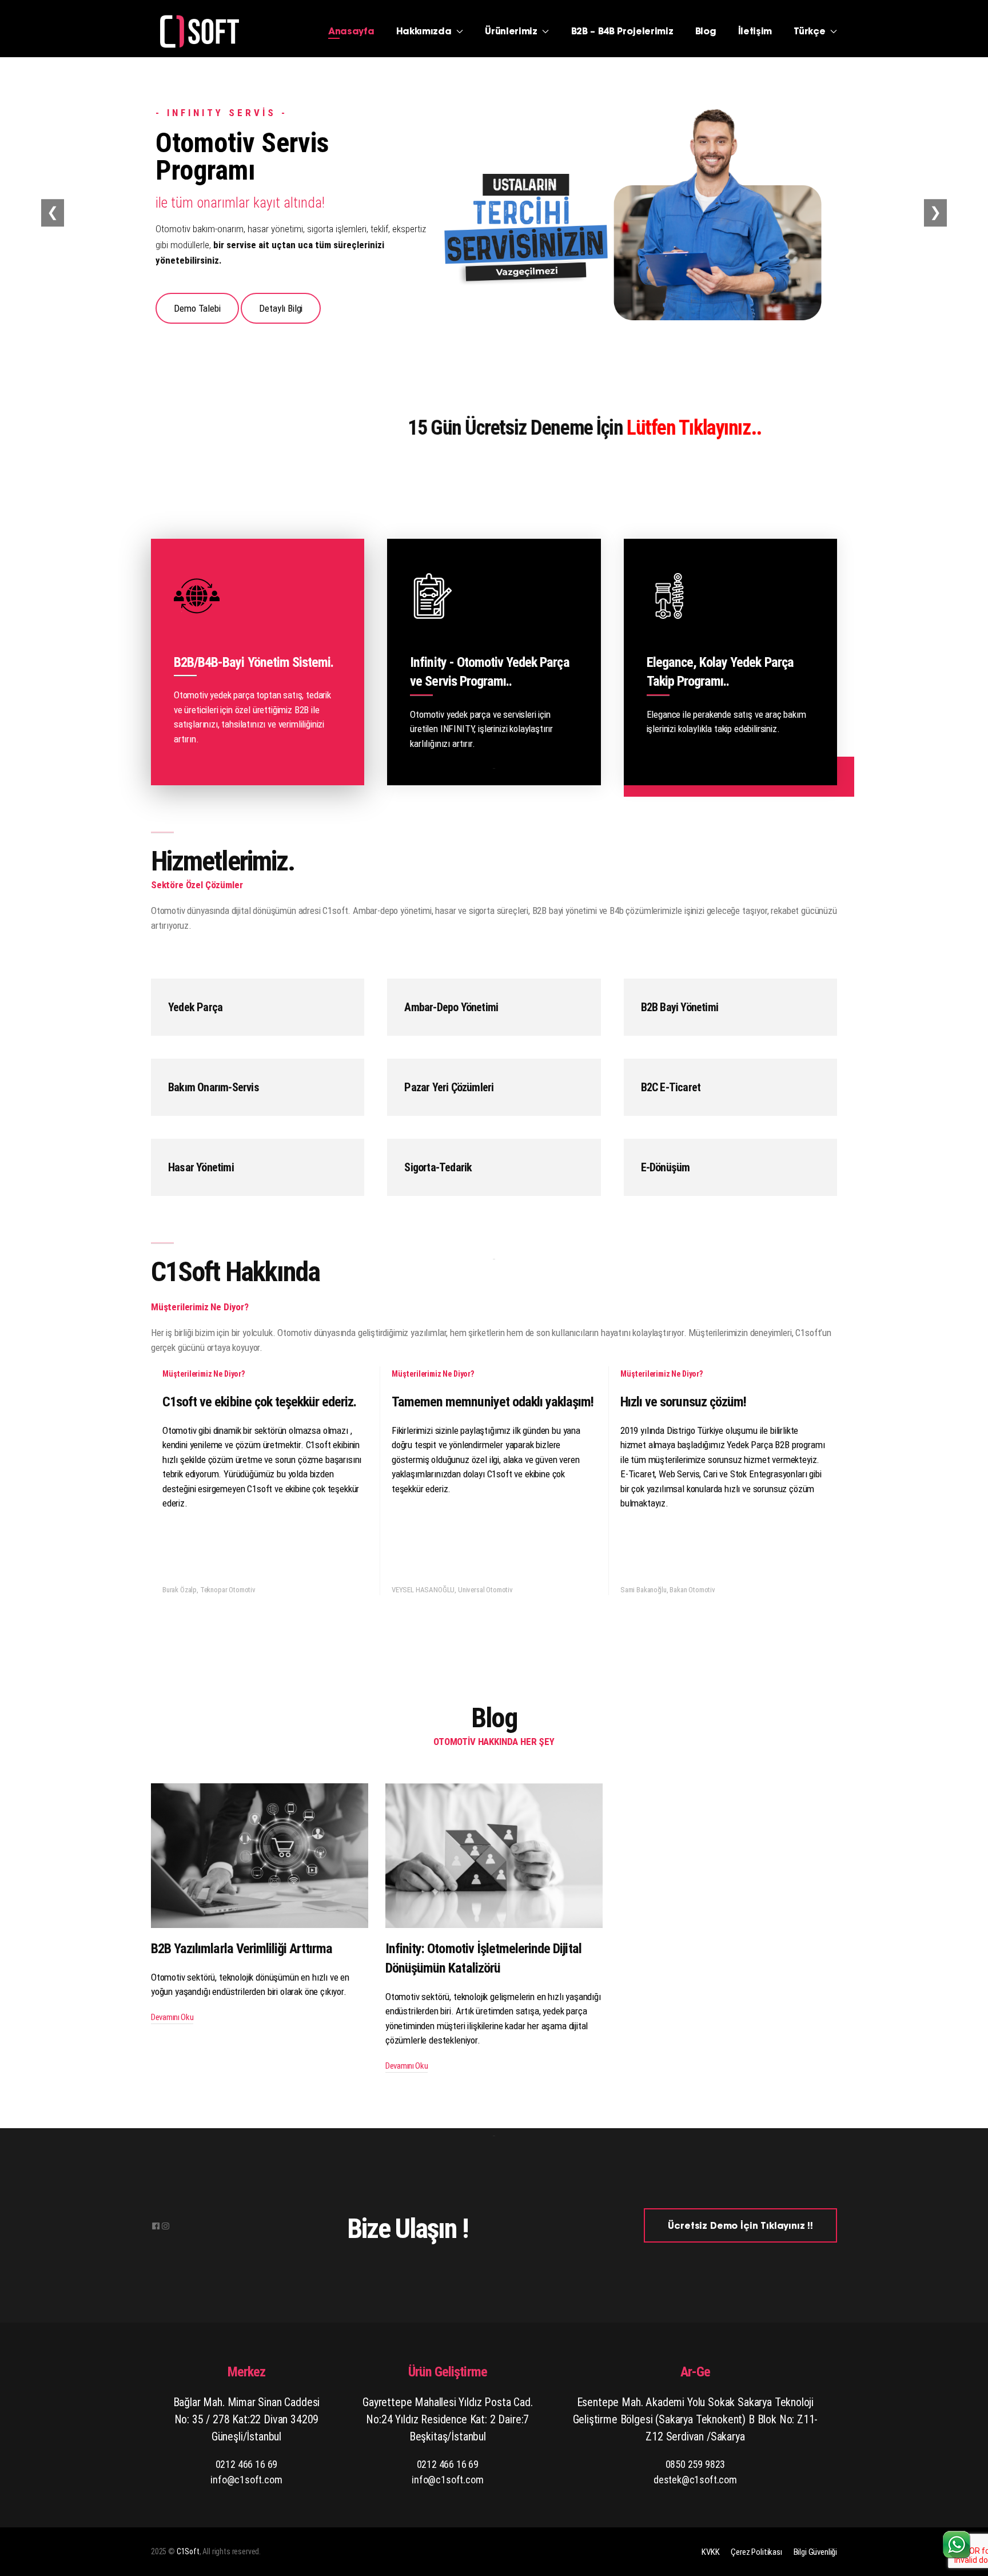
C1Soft (188, 2551)
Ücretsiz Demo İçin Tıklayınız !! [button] (740, 2227)
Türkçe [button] (811, 32)
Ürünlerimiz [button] (512, 32)
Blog (706, 32)
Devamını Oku (172, 2017)
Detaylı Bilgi (281, 303)
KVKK (710, 2552)
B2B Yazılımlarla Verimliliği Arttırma (242, 1949)
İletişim (755, 32)
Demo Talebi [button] (198, 303)
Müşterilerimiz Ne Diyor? (204, 1374)
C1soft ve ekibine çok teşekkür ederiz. (260, 1402)
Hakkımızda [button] (425, 32)
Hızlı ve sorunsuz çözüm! (683, 1402)
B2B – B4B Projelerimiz (622, 32)
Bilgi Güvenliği (815, 2552)
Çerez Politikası (756, 2552)
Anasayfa (351, 32)
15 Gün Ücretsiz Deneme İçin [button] (462, 428)
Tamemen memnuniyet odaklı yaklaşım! (493, 1402)
